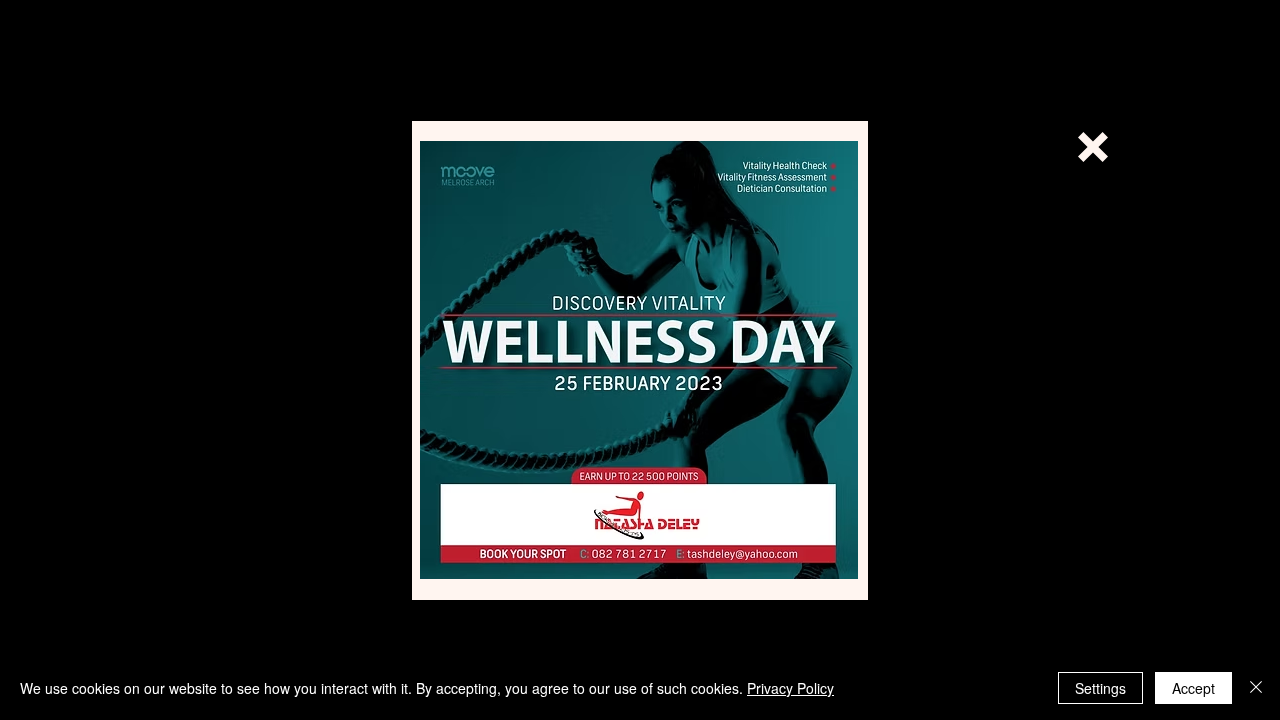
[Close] (1256, 688)
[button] (1093, 147)
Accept (1193, 688)
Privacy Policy (790, 688)
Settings (1100, 688)
